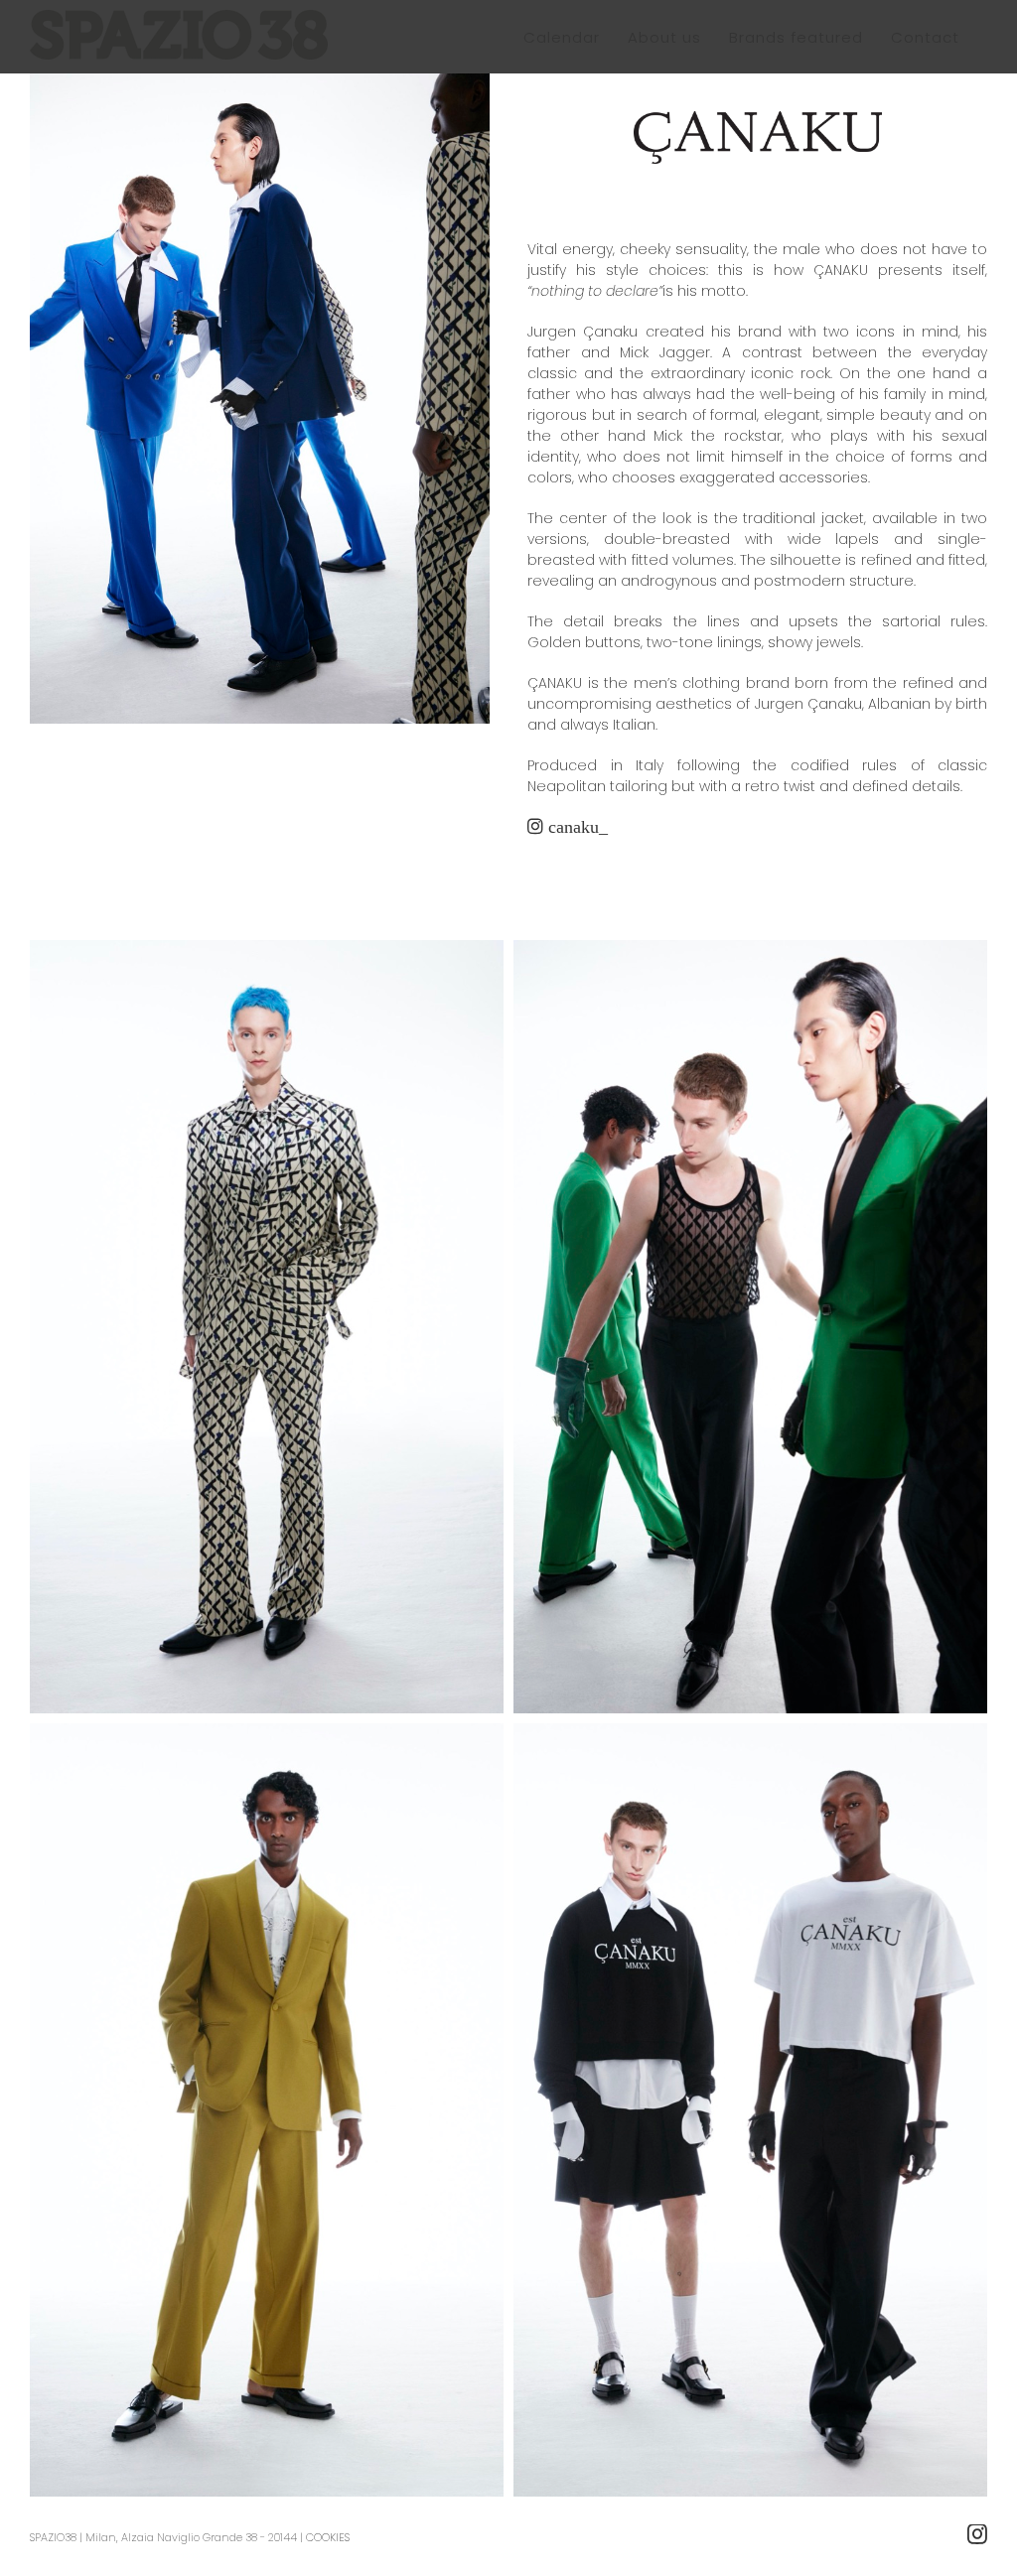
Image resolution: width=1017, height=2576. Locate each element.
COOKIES (328, 2537)
